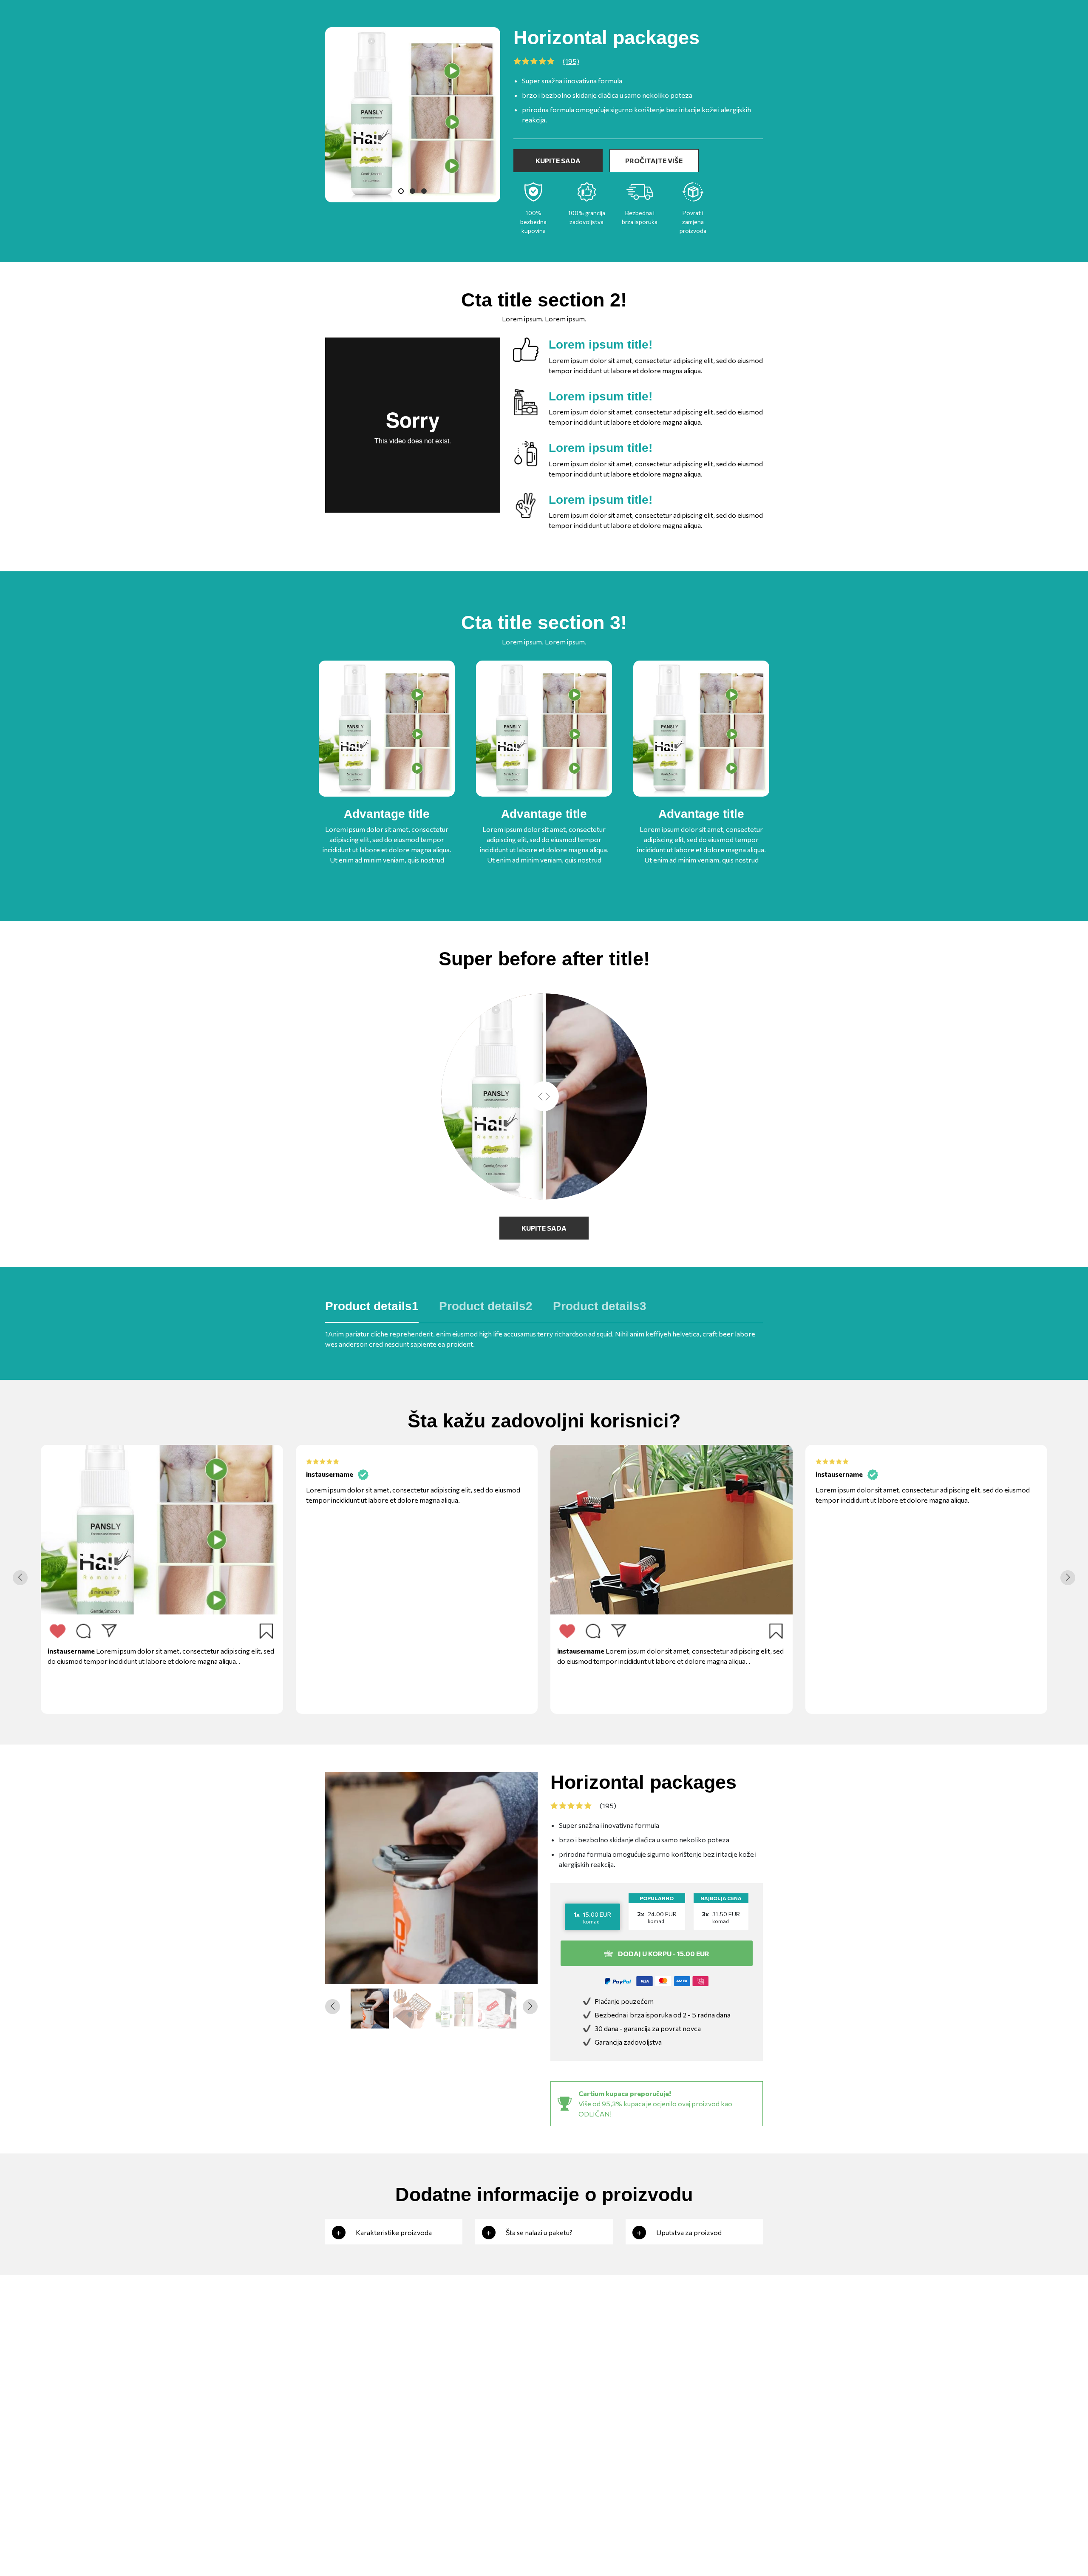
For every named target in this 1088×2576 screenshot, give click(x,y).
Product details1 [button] (372, 1306)
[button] (1068, 1578)
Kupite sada (558, 160)
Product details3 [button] (600, 1306)
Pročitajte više (654, 160)
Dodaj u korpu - (664, 1953)
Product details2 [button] (486, 1306)
